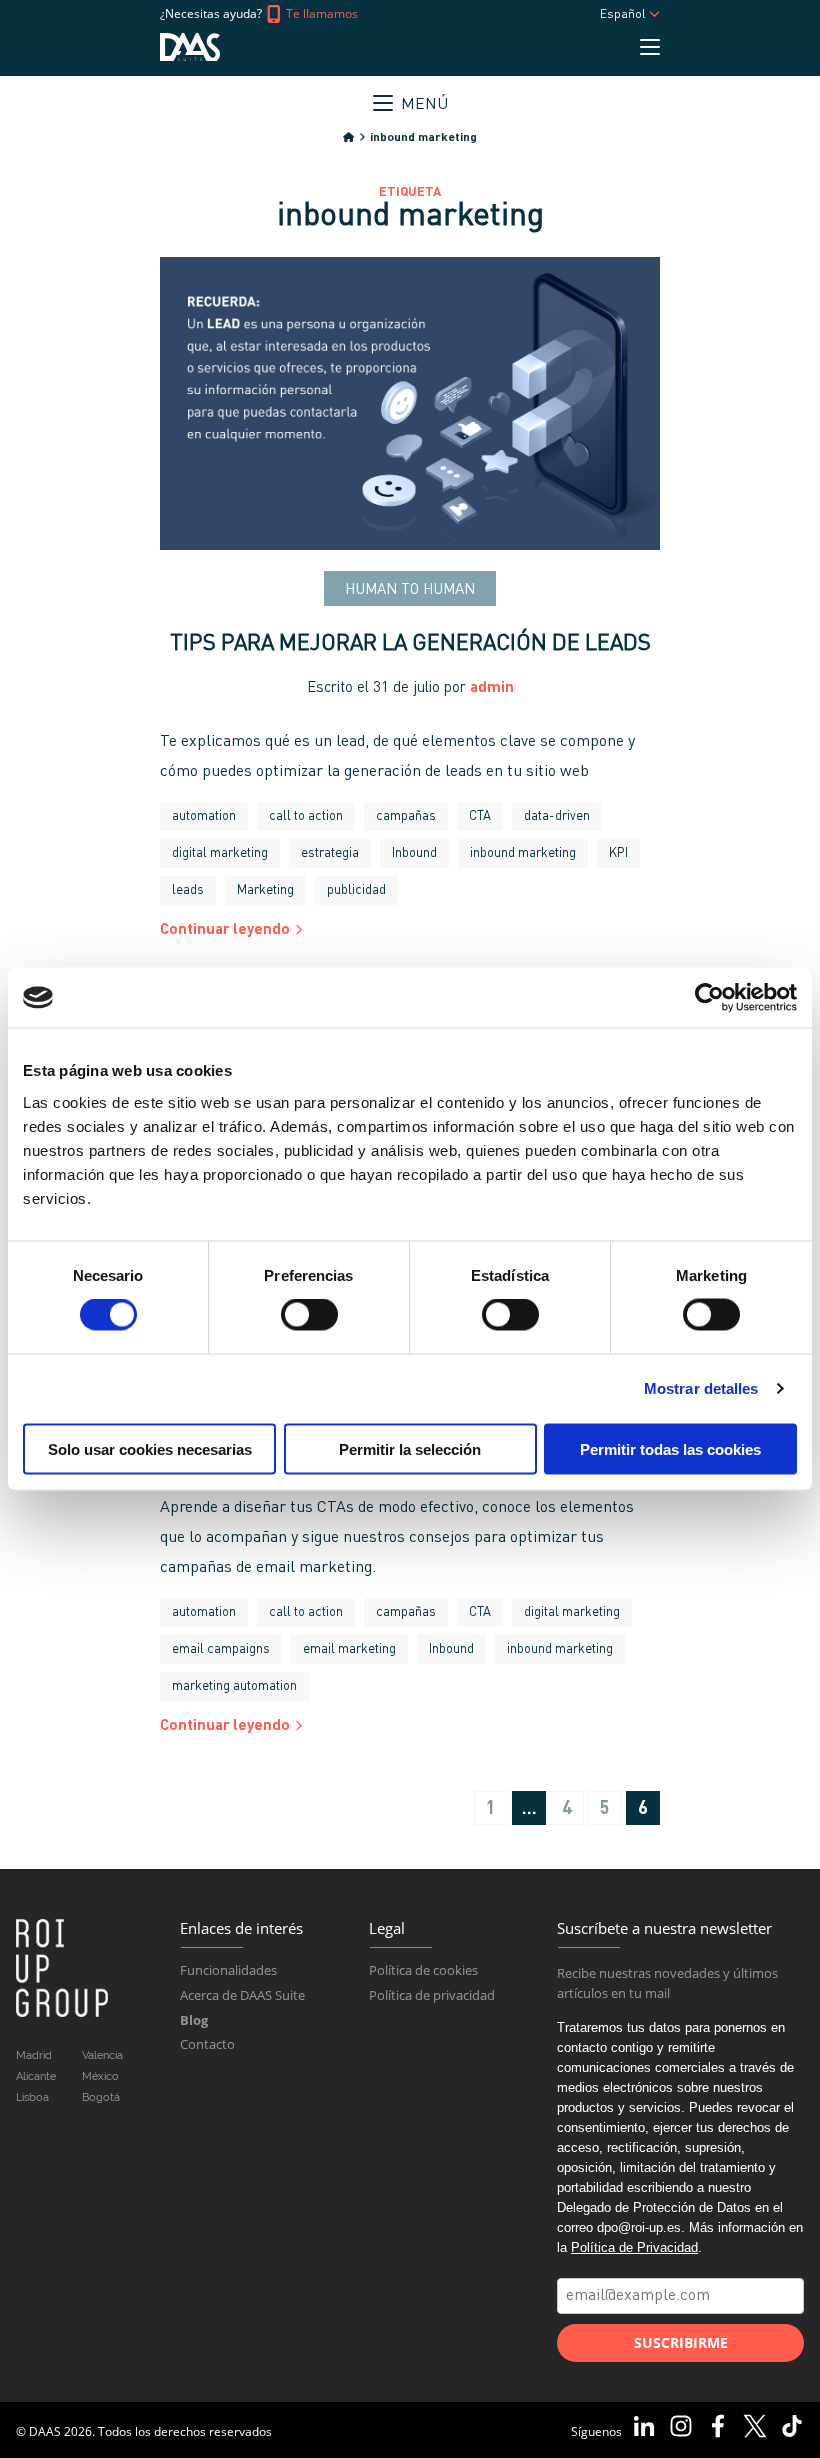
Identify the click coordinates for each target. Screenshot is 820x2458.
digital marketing (220, 853)
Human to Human (410, 590)
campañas (406, 816)
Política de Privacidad (634, 2247)
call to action (306, 816)
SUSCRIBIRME (681, 2342)
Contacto (207, 2044)
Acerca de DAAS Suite (242, 1995)
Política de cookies (423, 1970)
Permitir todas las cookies (670, 1448)
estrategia (330, 853)
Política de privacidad (432, 1995)
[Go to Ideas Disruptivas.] (348, 138)
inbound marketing (523, 853)
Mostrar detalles (701, 1388)
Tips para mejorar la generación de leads (410, 644)
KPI (618, 853)
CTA (480, 816)
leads (188, 890)
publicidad (356, 890)
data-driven (557, 816)
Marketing (265, 890)
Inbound (414, 853)
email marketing (349, 1649)
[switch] (309, 1315)
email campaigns (221, 1649)
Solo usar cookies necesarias (150, 1448)
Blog (194, 2020)
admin (492, 688)
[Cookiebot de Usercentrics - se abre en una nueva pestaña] (709, 998)
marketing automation (234, 1686)
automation (204, 816)
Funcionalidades (228, 1970)
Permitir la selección (410, 1448)
